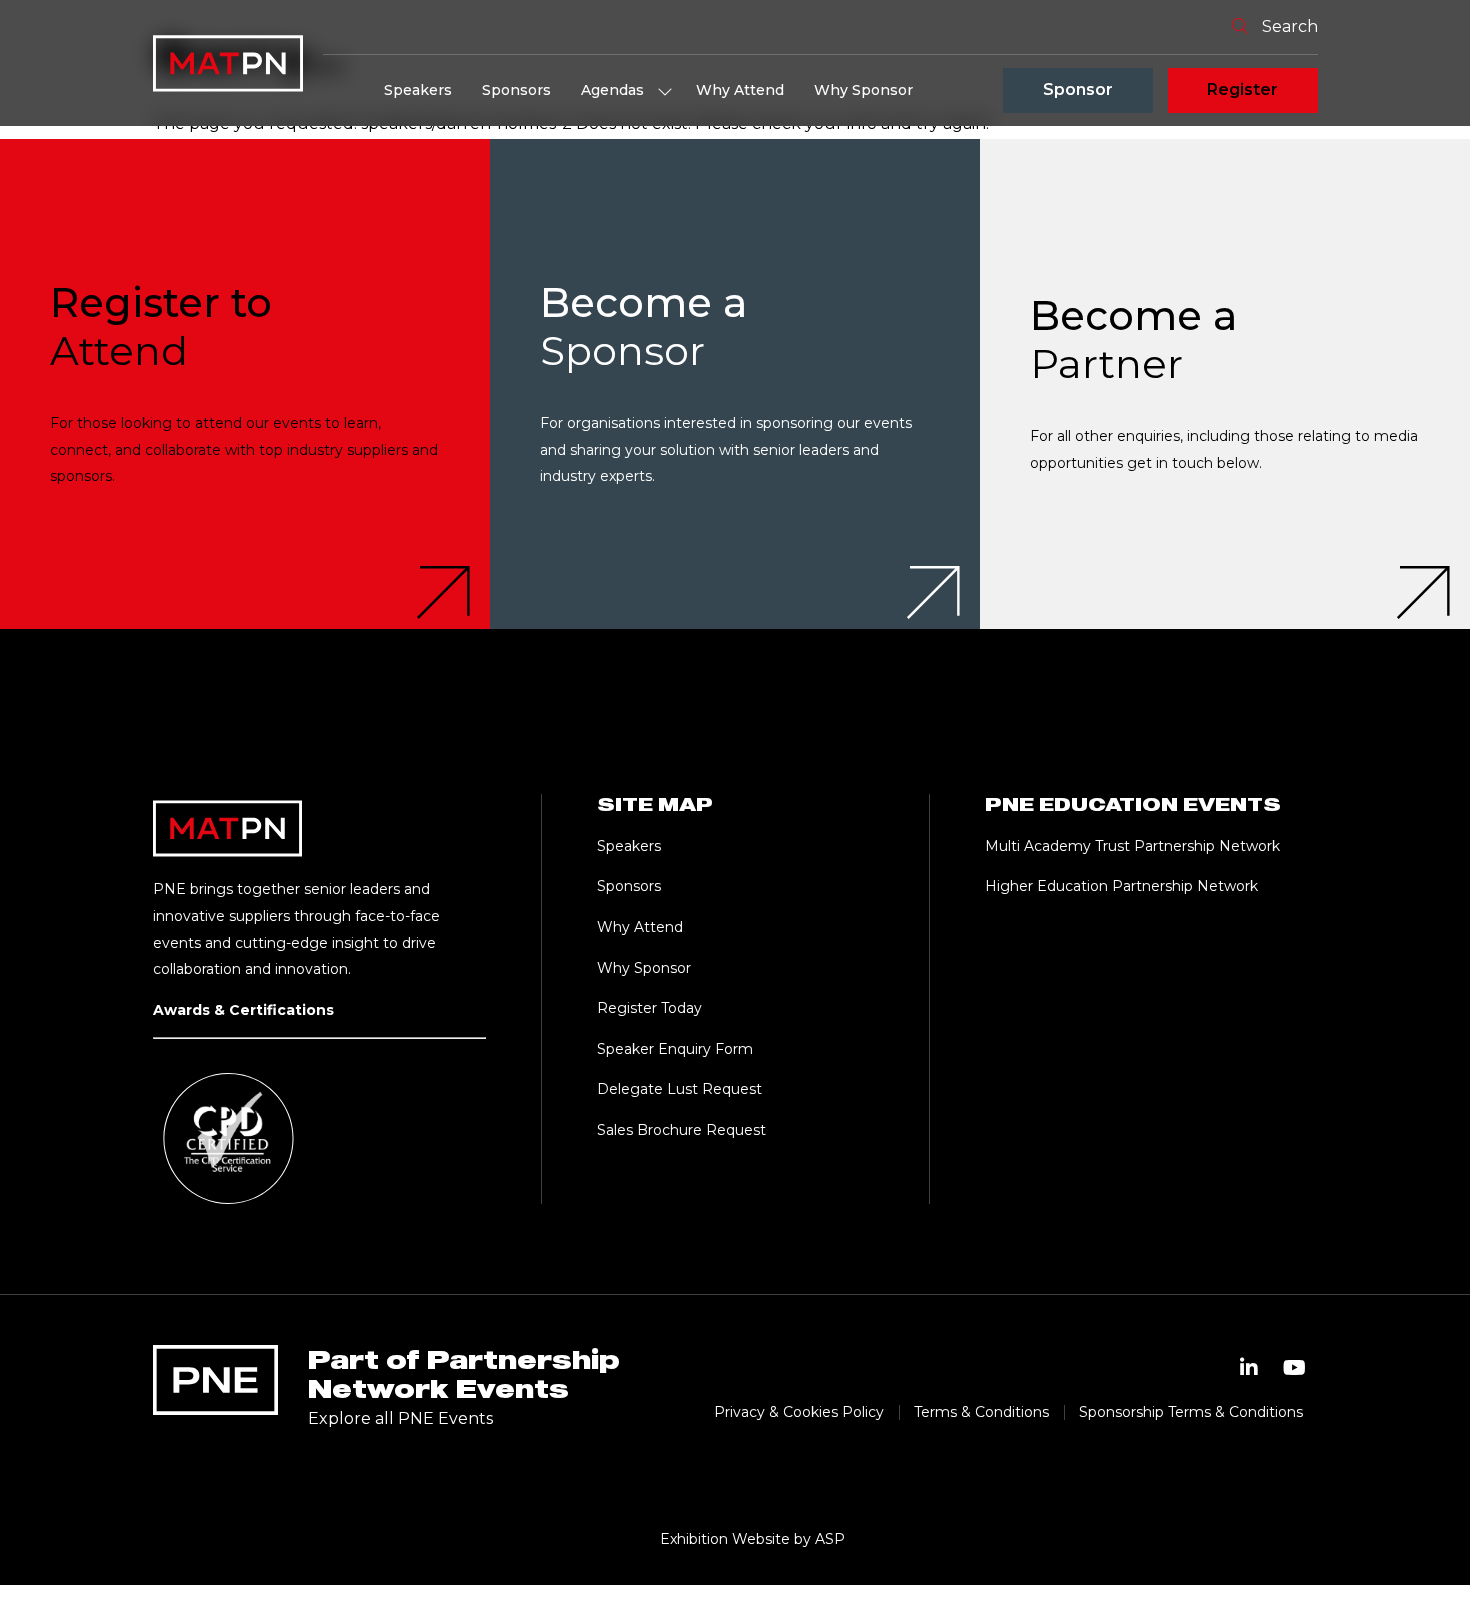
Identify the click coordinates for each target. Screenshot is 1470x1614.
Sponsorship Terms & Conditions (1191, 1412)
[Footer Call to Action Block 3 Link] (1225, 384)
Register (1242, 89)
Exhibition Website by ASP (752, 1539)
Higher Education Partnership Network (1121, 886)
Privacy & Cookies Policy (799, 1412)
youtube (1295, 1368)
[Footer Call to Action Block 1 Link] (245, 384)
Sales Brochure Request (681, 1130)
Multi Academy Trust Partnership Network (1132, 846)
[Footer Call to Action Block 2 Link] (735, 384)
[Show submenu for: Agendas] (665, 91)
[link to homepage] (228, 63)
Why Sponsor (863, 90)
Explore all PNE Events (400, 1418)
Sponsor (1078, 89)
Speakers (418, 90)
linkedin (1249, 1368)
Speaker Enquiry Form (675, 1049)
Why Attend (740, 90)
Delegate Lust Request (679, 1089)
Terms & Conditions (981, 1412)
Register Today (649, 1008)
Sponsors (516, 90)
